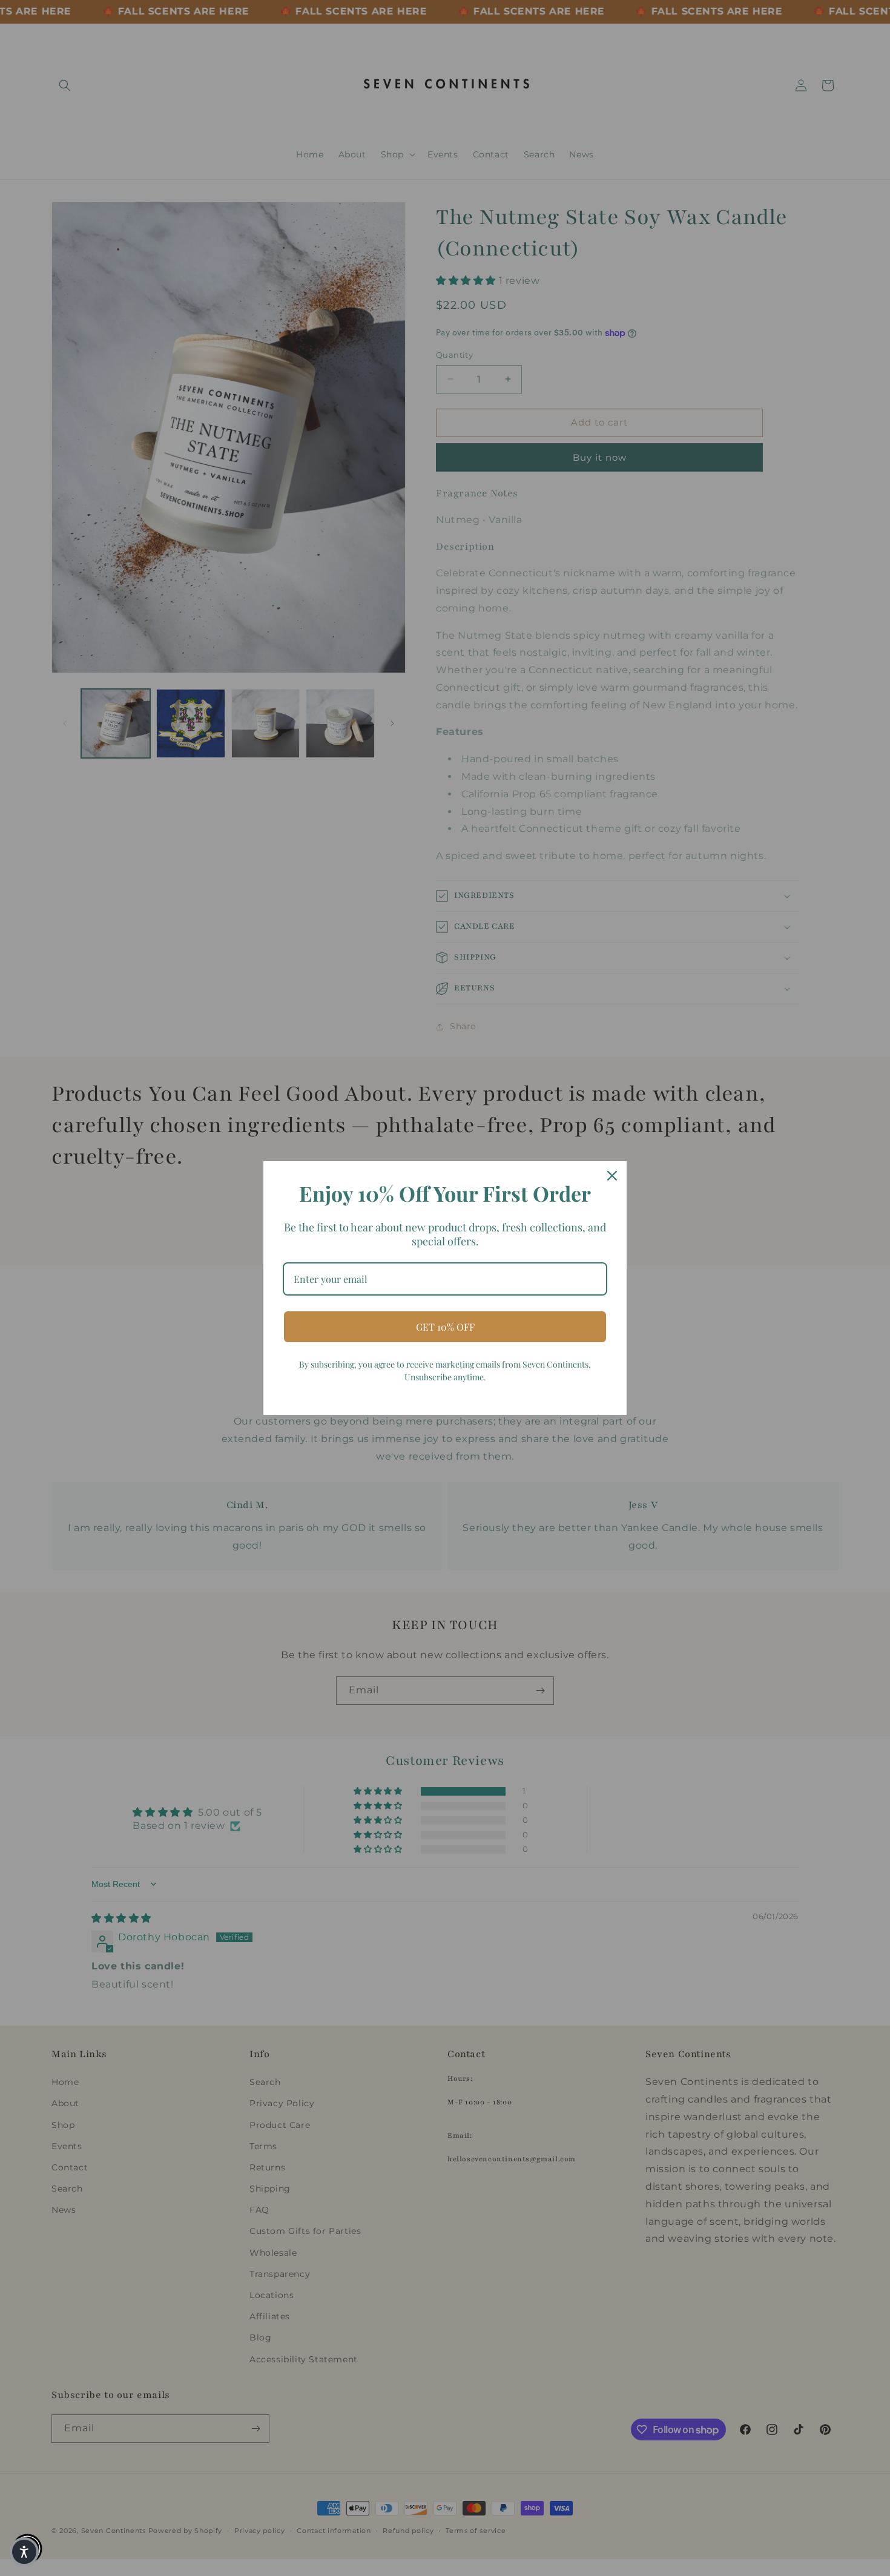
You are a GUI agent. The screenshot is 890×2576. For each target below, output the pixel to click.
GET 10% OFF (445, 1327)
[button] (24, 2552)
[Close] (612, 1176)
